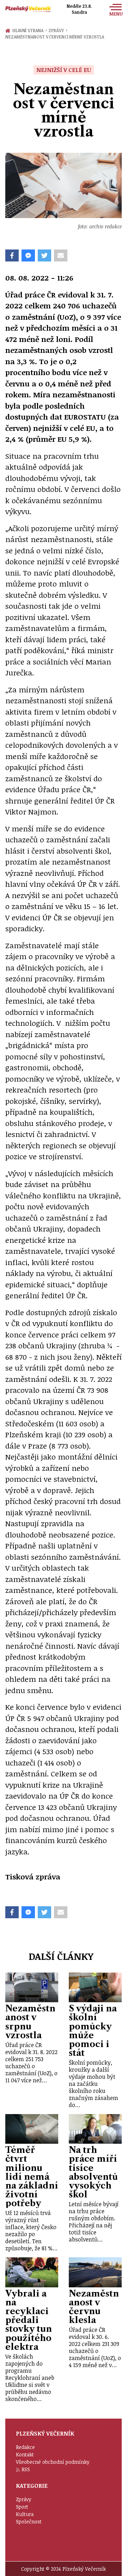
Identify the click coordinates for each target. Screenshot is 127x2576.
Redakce (25, 2447)
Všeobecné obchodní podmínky (53, 2462)
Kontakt (25, 2454)
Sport (22, 2507)
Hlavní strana (29, 30)
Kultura (25, 2514)
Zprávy (58, 30)
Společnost (29, 2521)
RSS (26, 2469)
